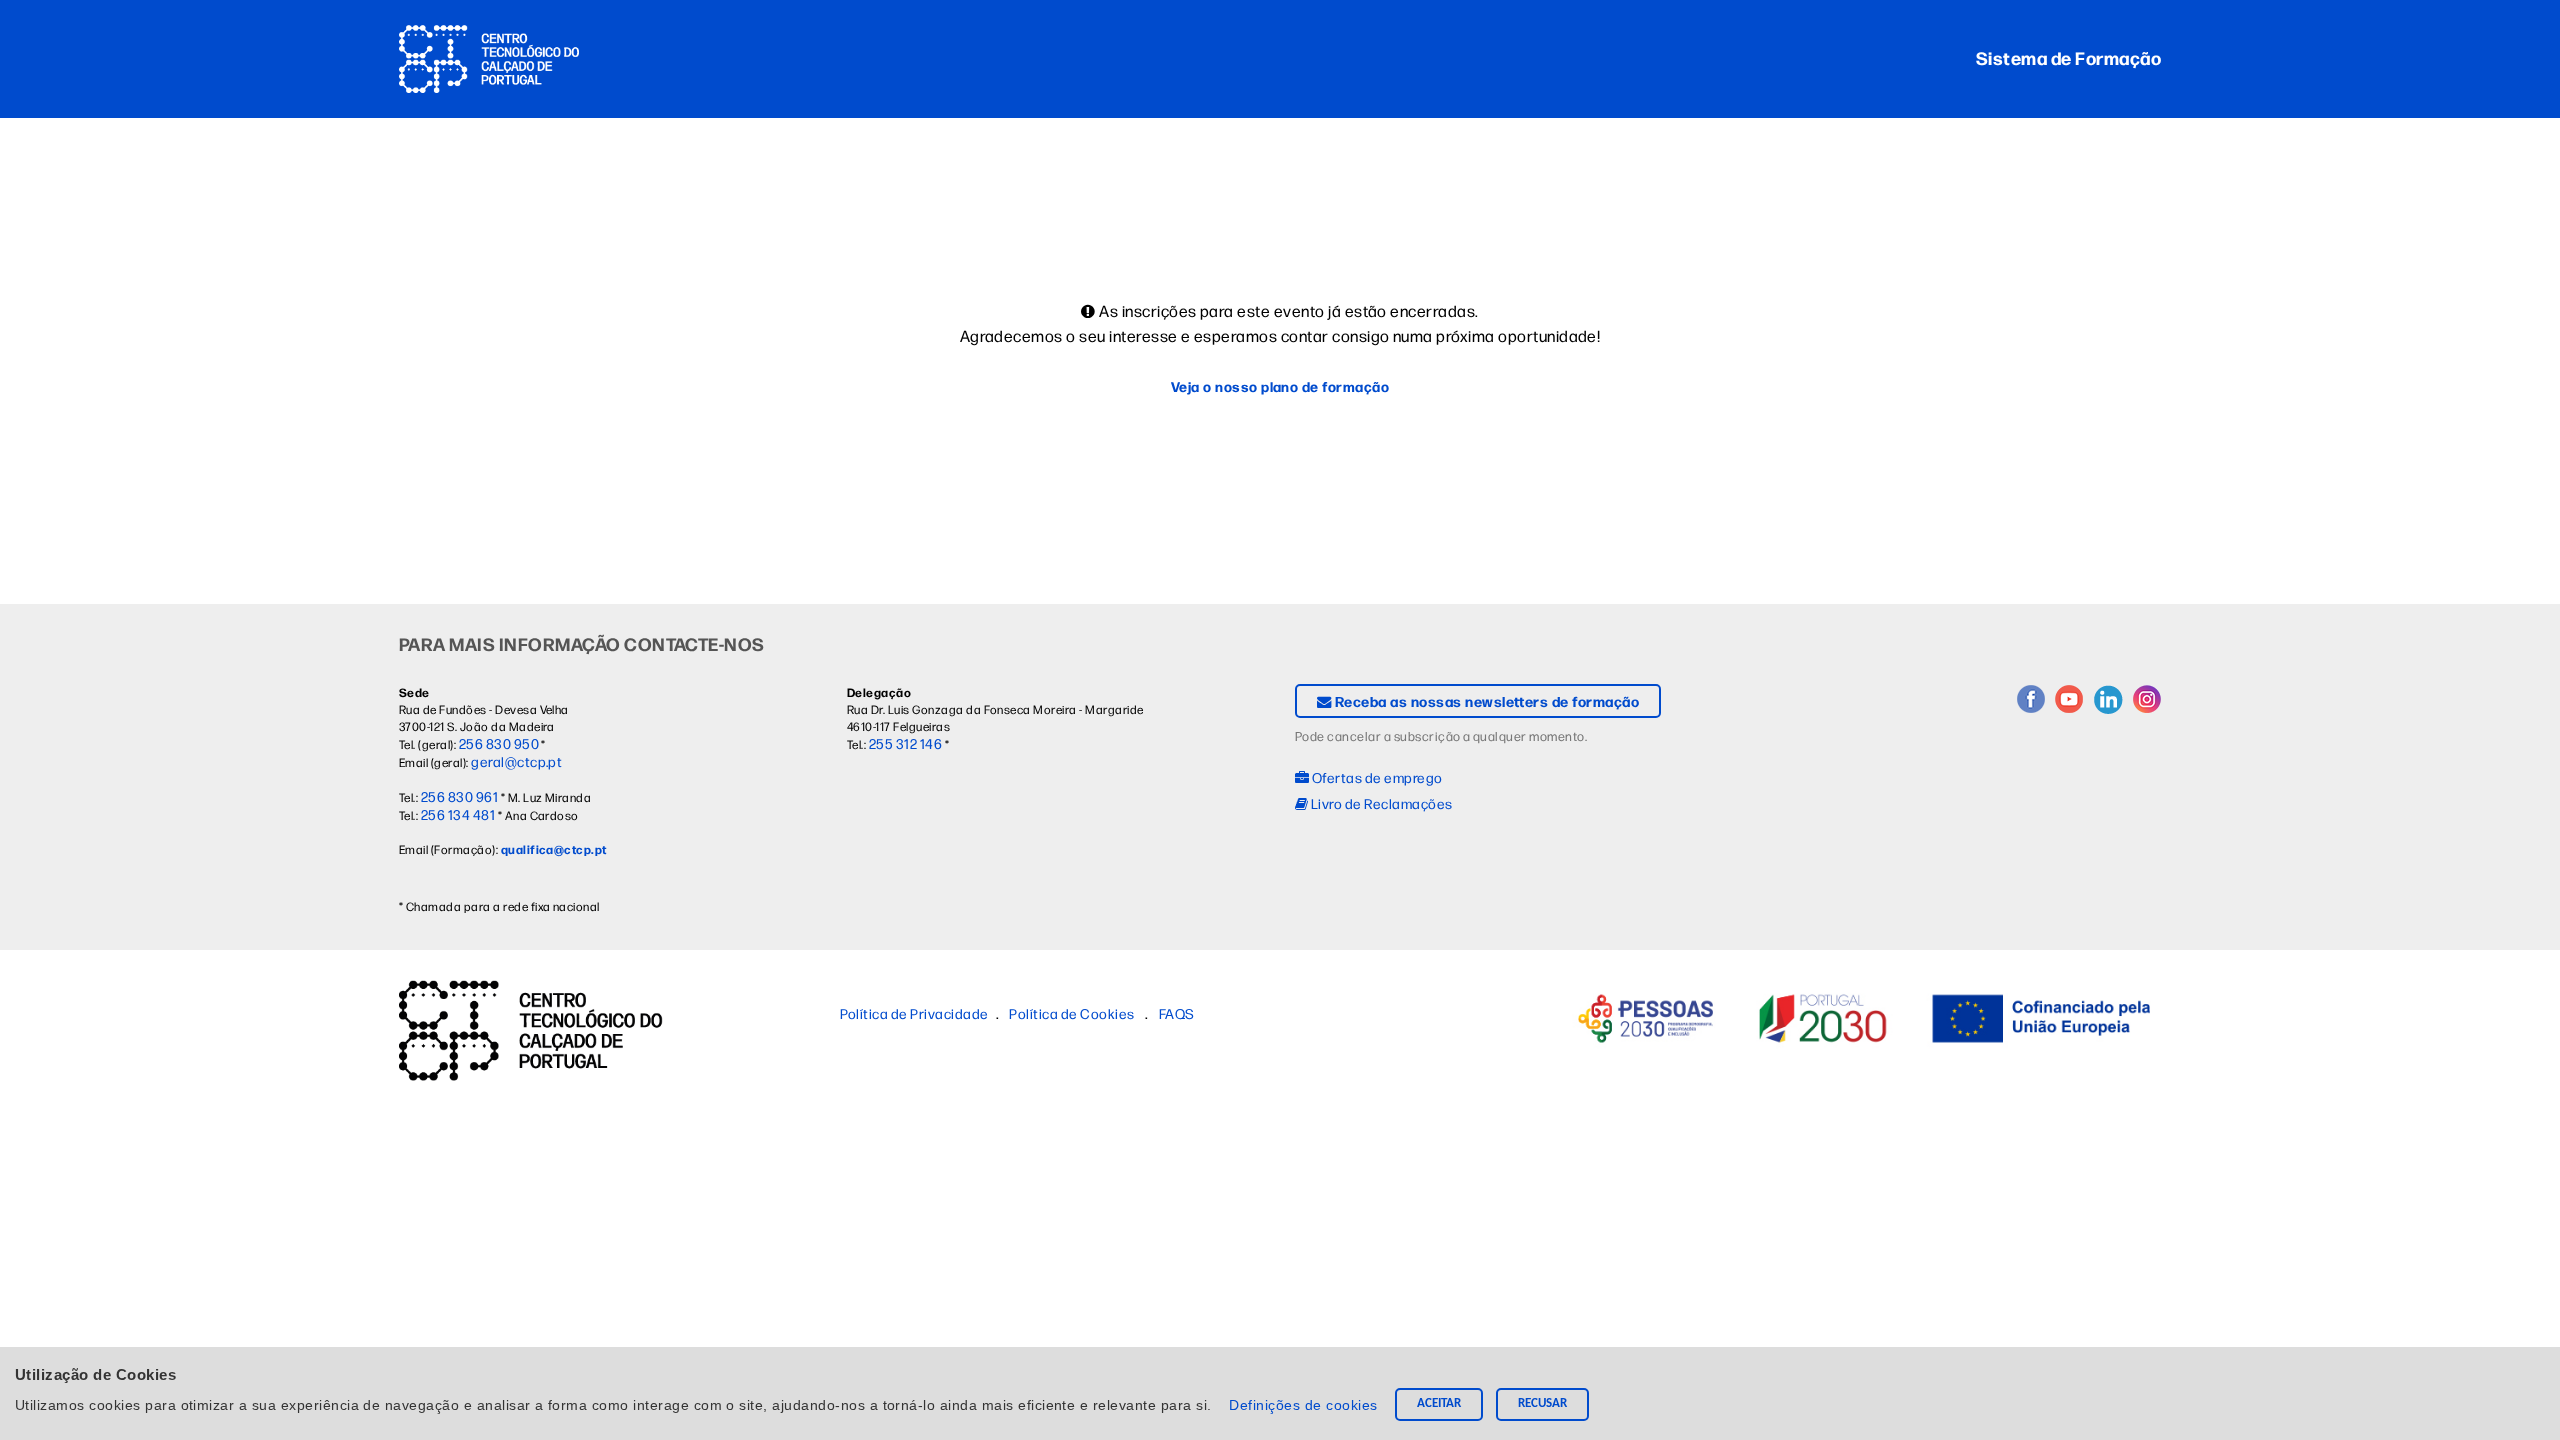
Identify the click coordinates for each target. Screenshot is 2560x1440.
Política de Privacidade (914, 1013)
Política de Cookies (1071, 1013)
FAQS (1177, 1013)
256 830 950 (499, 743)
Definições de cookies (1305, 1405)
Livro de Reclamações (1380, 803)
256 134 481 (458, 814)
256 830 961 (459, 796)
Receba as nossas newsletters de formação (1485, 701)
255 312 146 (905, 743)
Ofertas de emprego (1375, 777)
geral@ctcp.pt (516, 761)
